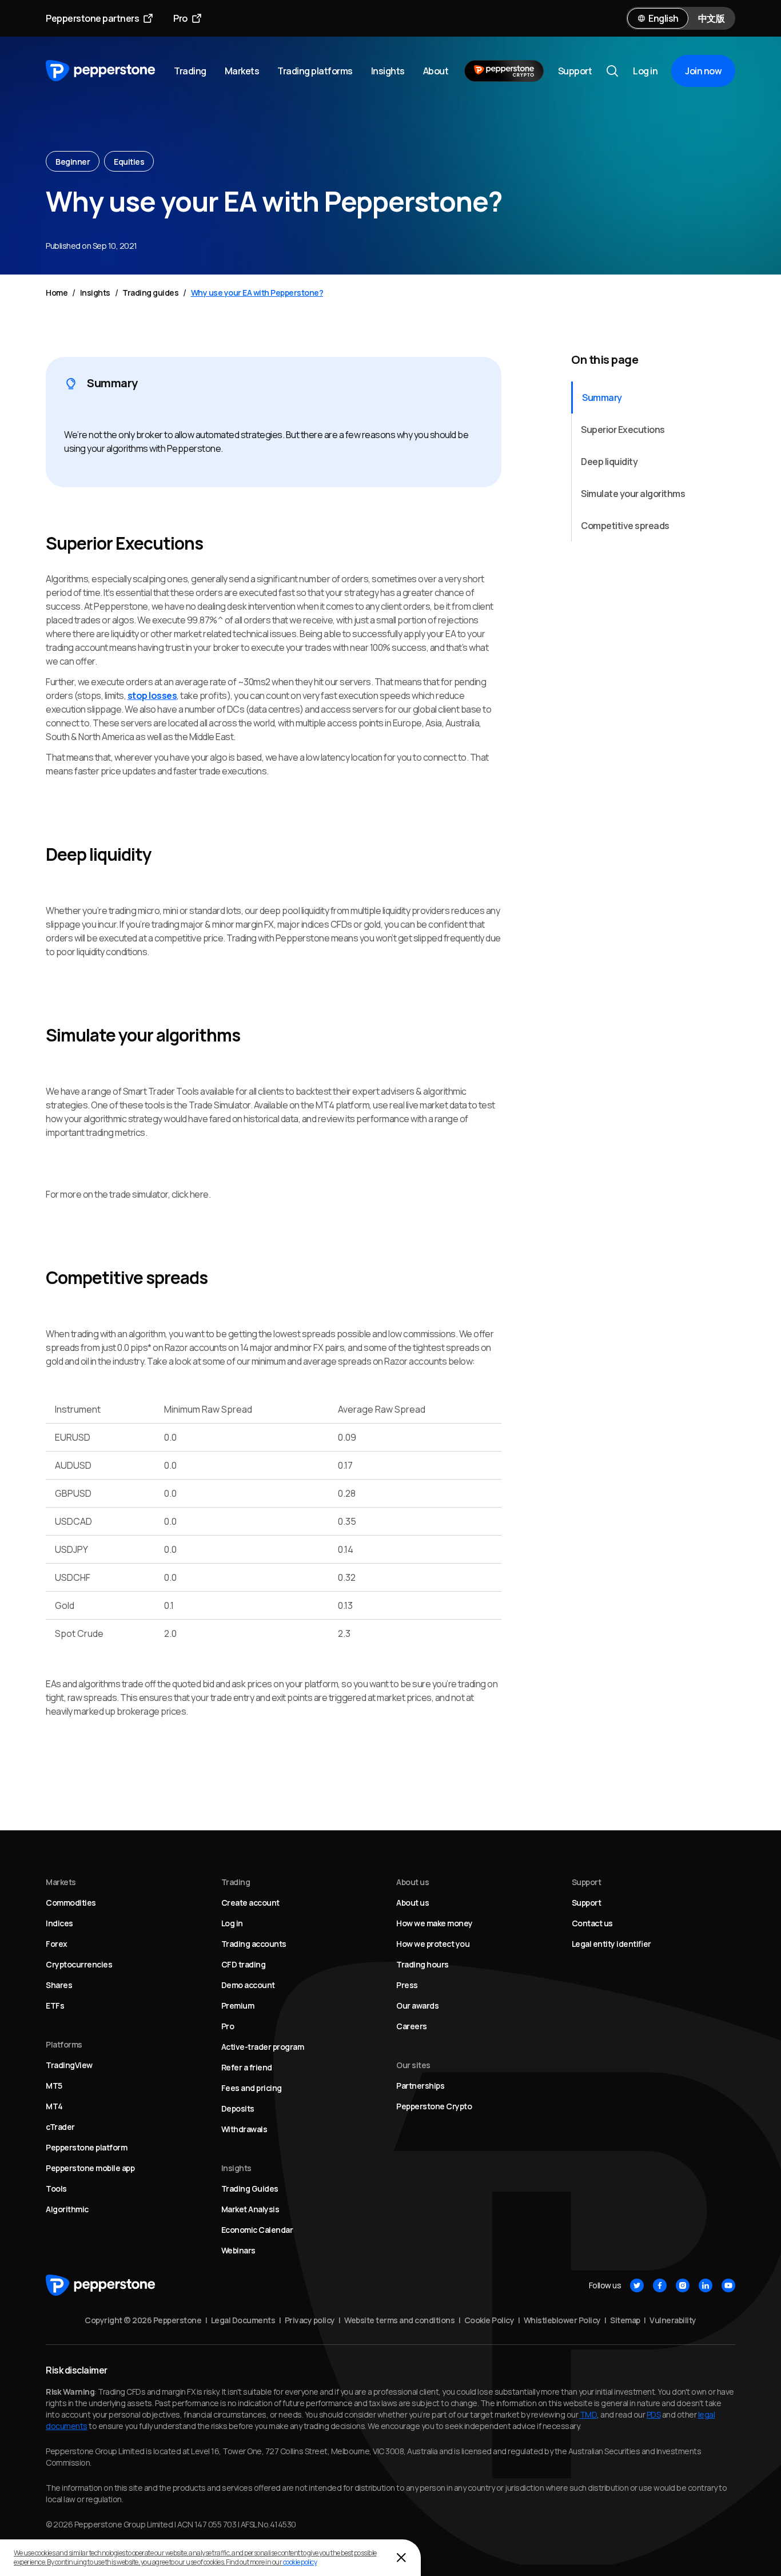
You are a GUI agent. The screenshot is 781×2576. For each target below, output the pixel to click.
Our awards (417, 2005)
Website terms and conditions (399, 2320)
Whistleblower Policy (562, 2320)
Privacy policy (310, 2320)
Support (575, 71)
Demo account (248, 1985)
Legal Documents (243, 2320)
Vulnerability (673, 2320)
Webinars (238, 2250)
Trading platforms (315, 71)
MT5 (54, 2086)
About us (413, 1903)
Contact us (592, 1923)
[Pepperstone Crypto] (504, 71)
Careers (412, 2026)
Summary (602, 397)
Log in (645, 71)
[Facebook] (660, 2285)
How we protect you (433, 1944)
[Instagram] (683, 2285)
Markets (242, 71)
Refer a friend (247, 2067)
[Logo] (101, 71)
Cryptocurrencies (79, 1964)
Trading (190, 71)
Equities (129, 162)
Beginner (73, 162)
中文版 (712, 18)
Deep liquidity (609, 462)
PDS (654, 2414)
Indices (59, 1923)
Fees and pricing (252, 2088)
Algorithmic (67, 2209)
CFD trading (244, 1964)
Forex (57, 1944)
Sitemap (625, 2320)
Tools (56, 2189)
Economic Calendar (257, 2230)
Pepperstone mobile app (90, 2168)
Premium (238, 2005)
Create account (250, 1903)
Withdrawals (244, 2129)
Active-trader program (263, 2047)
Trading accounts (254, 1944)
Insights (388, 71)
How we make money (435, 1923)
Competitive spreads (625, 526)
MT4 (54, 2106)
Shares (59, 1985)
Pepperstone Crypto (434, 2106)
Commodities (71, 1903)
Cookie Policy (489, 2320)
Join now (703, 71)
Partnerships (420, 2086)
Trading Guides (250, 2189)
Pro (180, 18)
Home (57, 293)
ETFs (55, 2005)
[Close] (401, 2558)
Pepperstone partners (92, 18)
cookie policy (300, 2562)
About (436, 71)
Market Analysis (250, 2209)
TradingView (69, 2065)
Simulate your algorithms (633, 494)
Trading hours (423, 1964)
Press (407, 1985)
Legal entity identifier (611, 1944)
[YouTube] (728, 2285)
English (664, 18)
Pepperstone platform (86, 2147)
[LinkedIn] (706, 2285)
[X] (637, 2285)
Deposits (238, 2108)
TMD (589, 2414)
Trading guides (150, 293)
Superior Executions (623, 430)
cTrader (60, 2127)
